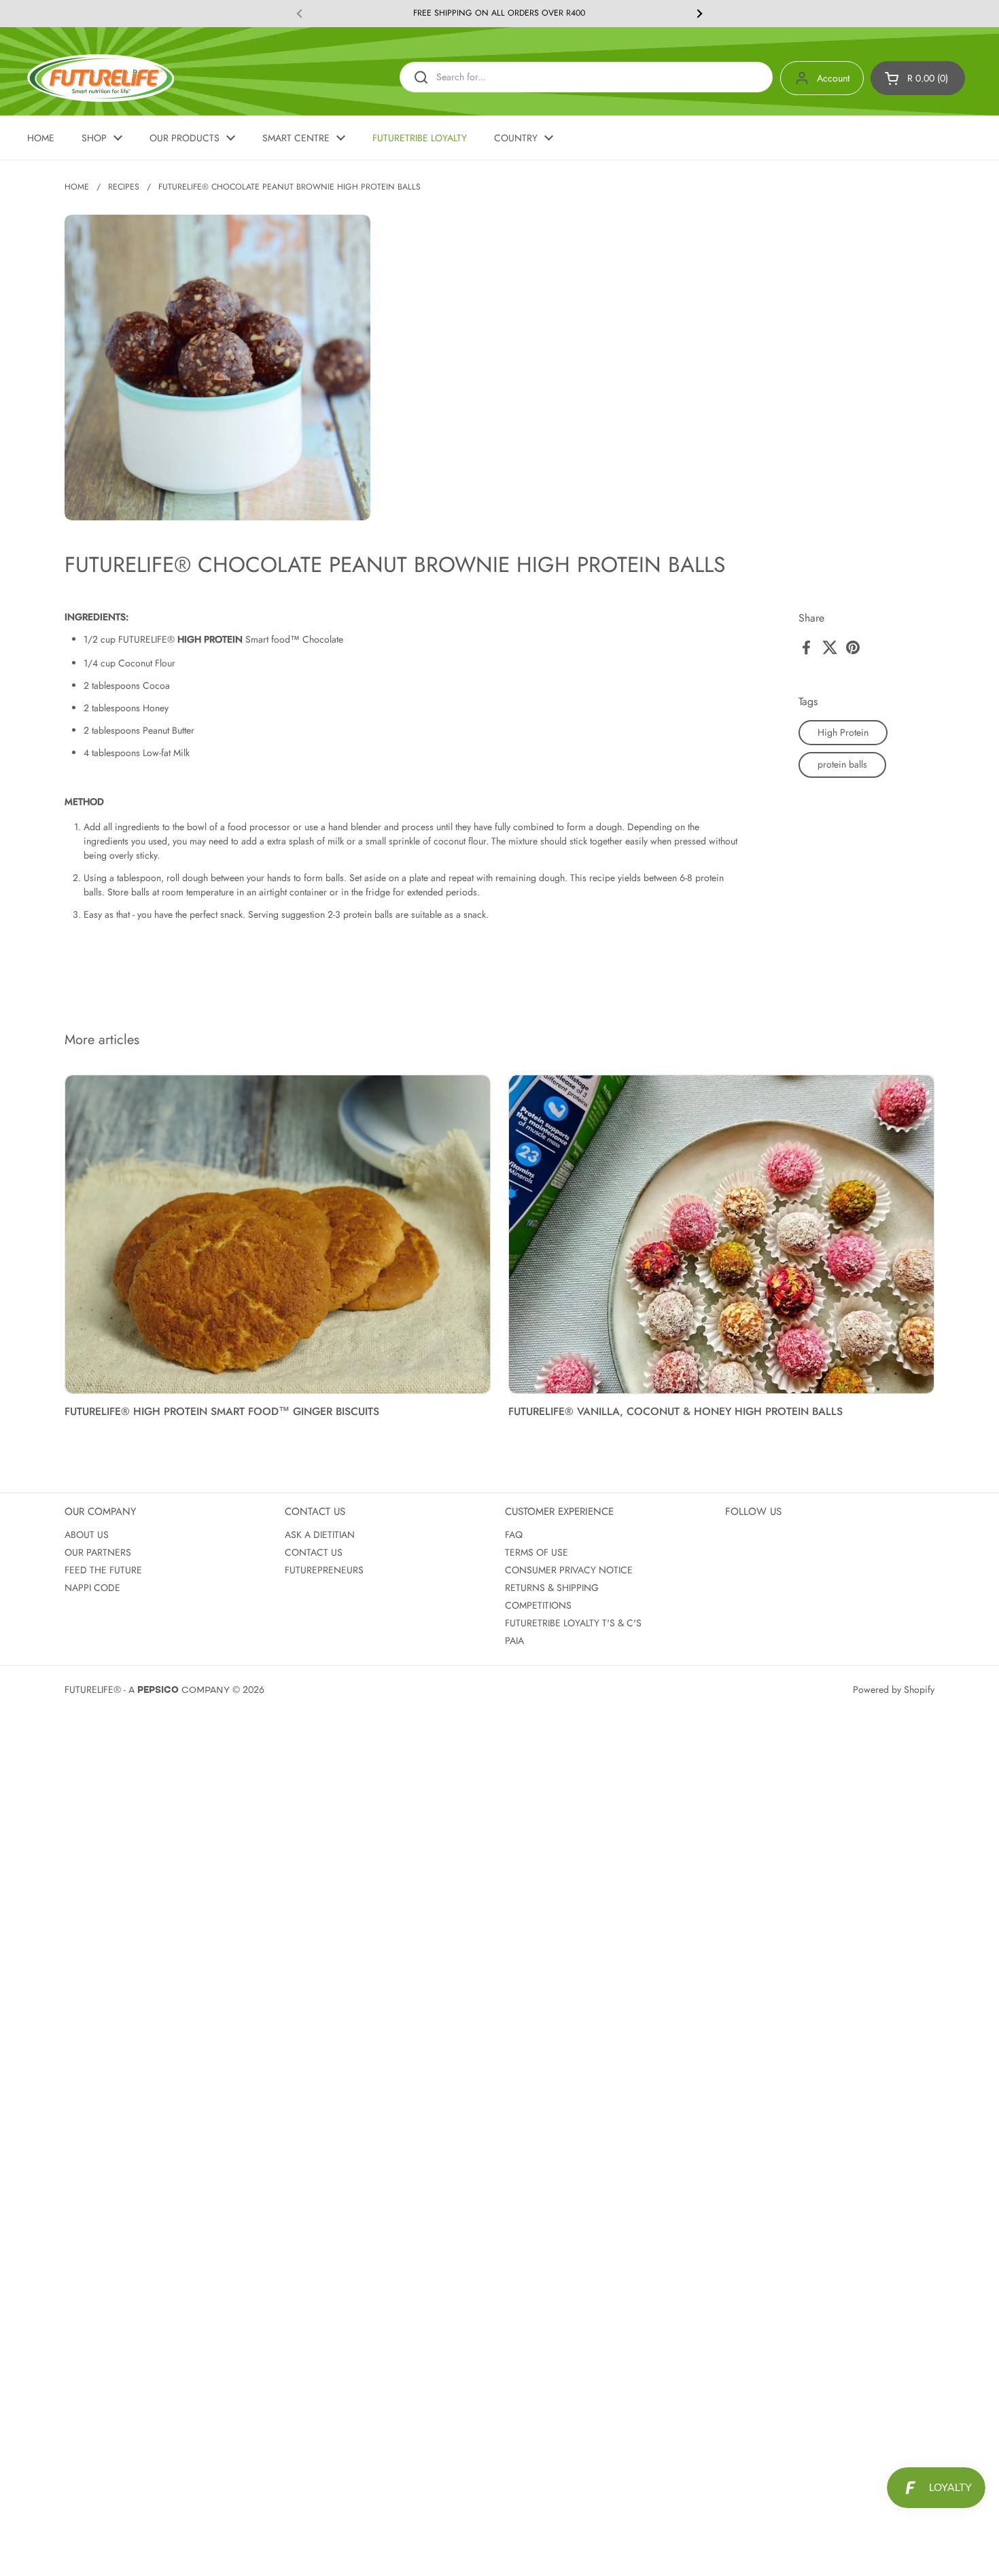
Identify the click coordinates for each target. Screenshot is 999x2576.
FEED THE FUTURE (103, 1570)
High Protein (843, 732)
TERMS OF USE (537, 1552)
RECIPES (124, 187)
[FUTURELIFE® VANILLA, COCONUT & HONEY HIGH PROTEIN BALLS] (721, 1235)
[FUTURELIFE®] (101, 78)
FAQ (514, 1535)
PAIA (514, 1641)
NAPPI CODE (92, 1588)
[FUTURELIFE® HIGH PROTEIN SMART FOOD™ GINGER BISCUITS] (278, 1235)
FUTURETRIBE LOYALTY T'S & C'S (573, 1623)
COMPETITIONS (538, 1605)
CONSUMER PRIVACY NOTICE (569, 1570)
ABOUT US (87, 1535)
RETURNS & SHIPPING (552, 1588)
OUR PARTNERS (98, 1552)
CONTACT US (314, 1552)
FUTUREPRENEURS (324, 1570)
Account (833, 78)
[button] (918, 78)
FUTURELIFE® (93, 1689)
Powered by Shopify (894, 1689)
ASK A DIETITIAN (320, 1535)
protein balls (842, 764)
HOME (77, 187)
